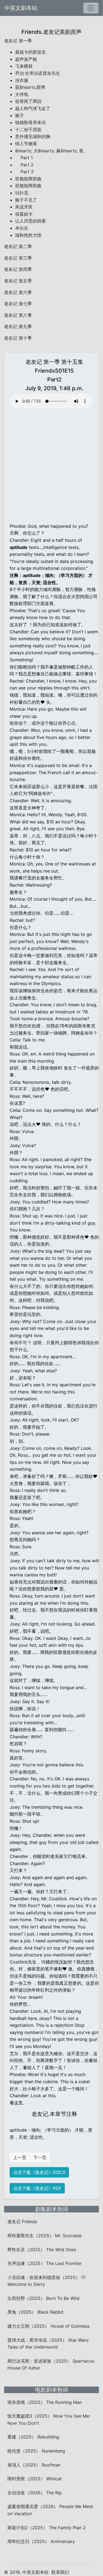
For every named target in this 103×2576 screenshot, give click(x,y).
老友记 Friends (22, 2222)
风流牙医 (24, 207)
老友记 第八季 (18, 315)
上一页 (20, 2157)
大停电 (22, 94)
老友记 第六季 (18, 292)
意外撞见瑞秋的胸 (33, 136)
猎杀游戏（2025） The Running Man (45, 2402)
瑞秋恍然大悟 (28, 235)
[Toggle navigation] (91, 8)
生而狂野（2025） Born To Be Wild (43, 2298)
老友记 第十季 (18, 338)
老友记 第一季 (18, 41)
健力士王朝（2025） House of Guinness (48, 2326)
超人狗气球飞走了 (33, 108)
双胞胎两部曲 (28, 179)
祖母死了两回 (28, 101)
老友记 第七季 (18, 304)
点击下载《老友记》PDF (37, 2188)
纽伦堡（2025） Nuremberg (36, 2451)
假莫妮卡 (24, 214)
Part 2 (24, 165)
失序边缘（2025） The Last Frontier (44, 2263)
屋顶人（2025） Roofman (34, 2465)
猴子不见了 (26, 200)
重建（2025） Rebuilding (33, 2437)
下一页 (40, 2157)
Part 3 (24, 172)
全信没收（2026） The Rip (35, 2493)
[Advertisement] (51, 465)
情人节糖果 (26, 144)
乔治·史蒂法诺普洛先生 (38, 73)
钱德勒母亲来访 (30, 122)
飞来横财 (24, 66)
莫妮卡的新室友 (30, 52)
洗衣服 (22, 80)
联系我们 (60, 2572)
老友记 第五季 (18, 281)
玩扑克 (22, 193)
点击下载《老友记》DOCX (39, 2172)
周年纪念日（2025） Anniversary (41, 2541)
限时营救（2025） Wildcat (35, 2479)
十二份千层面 (28, 130)
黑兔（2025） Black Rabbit (35, 2312)
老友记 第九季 (18, 326)
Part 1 (24, 158)
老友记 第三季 (18, 258)
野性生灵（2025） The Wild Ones (42, 2250)
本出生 (22, 228)
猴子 (20, 116)
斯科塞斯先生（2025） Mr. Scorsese (44, 2236)
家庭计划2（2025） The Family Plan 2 (47, 2528)
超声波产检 (26, 59)
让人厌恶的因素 (30, 221)
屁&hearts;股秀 (30, 87)
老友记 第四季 (18, 269)
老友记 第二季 (18, 246)
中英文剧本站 (21, 8)
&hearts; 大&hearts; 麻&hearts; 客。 (51, 151)
